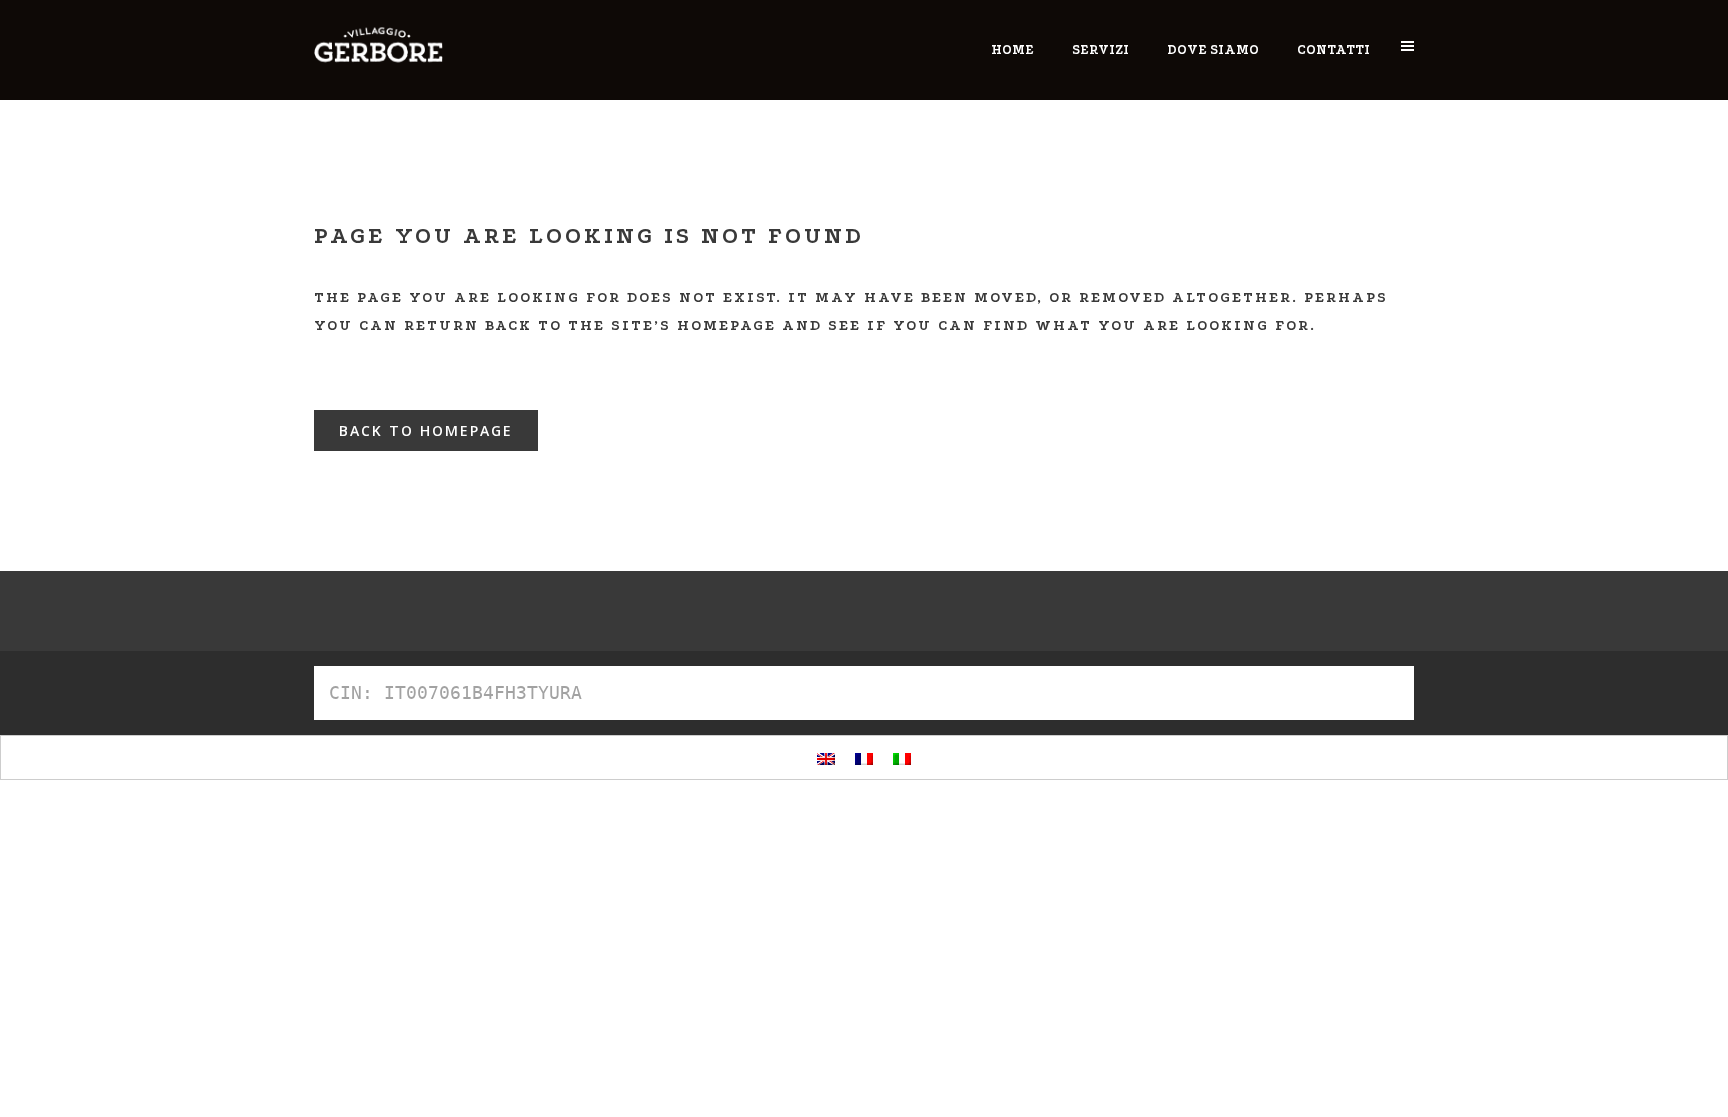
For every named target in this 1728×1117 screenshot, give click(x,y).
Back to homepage (426, 430)
